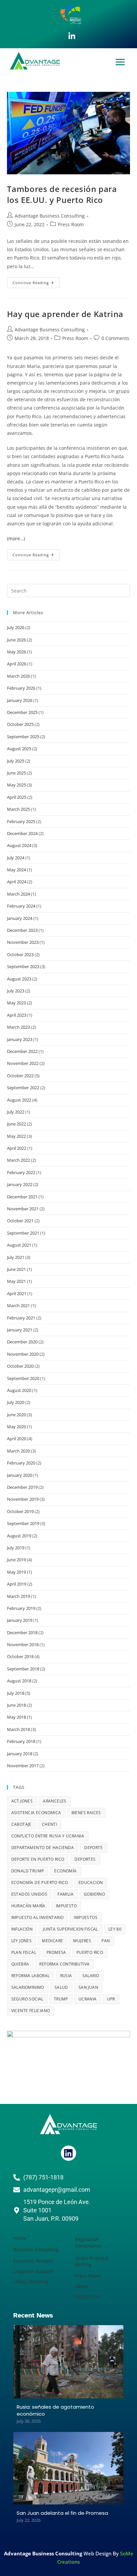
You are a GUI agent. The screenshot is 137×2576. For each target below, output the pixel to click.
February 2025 (21, 821)
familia (66, 1894)
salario (91, 1976)
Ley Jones (22, 1941)
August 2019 (19, 1536)
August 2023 (19, 979)
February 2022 (21, 1172)
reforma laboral (31, 1976)
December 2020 (22, 1342)
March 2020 (18, 1451)
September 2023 (23, 966)
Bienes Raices (86, 1813)
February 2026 (21, 688)
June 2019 (16, 1560)
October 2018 (20, 1656)
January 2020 (20, 1475)
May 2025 (16, 785)
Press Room (71, 224)
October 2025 (20, 724)
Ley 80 (115, 1929)
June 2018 (16, 1705)
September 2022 (23, 1088)
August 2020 (19, 1390)
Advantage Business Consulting (50, 216)
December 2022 (22, 1051)
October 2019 (20, 1511)
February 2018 (21, 1741)
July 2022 (16, 1112)
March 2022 (18, 1160)
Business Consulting (36, 2249)
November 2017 (23, 1766)
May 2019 (16, 1572)
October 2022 (20, 1076)
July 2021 (16, 1257)
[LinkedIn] (72, 36)
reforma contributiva (64, 1964)
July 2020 (16, 1402)
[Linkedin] (68, 2153)
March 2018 (18, 1729)
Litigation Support (33, 2271)
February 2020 (21, 1463)
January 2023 (20, 1039)
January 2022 (20, 1184)
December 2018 (22, 1632)
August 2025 (19, 749)
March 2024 (18, 894)
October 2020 (20, 1366)
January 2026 (20, 700)
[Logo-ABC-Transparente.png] (68, 2124)
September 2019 (23, 1523)
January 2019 (20, 1620)
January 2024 (20, 918)
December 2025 (22, 712)
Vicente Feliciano (31, 2011)
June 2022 (16, 1124)
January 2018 (20, 1754)
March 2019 (18, 1596)
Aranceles (55, 1801)
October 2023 (20, 954)
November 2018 (23, 1644)
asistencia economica (36, 1813)
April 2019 (17, 1584)
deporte (93, 1848)
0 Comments (115, 338)
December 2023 (22, 930)
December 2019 (22, 1487)
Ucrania (88, 1999)
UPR (111, 1999)
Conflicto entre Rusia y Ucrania (48, 1836)
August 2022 (19, 1100)
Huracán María (28, 1906)
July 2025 (16, 761)
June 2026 (16, 640)
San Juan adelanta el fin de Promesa (62, 2513)
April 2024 (17, 882)
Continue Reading (36, 281)
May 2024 (16, 870)
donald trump (28, 1871)
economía (65, 1871)
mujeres (82, 1941)
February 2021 (21, 1318)
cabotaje (21, 1824)
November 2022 (23, 1063)
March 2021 (18, 1305)
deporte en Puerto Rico (38, 1859)
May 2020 (16, 1427)
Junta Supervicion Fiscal (70, 1929)
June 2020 (16, 1415)
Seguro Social (27, 1999)
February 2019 (21, 1608)
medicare (52, 1941)
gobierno (94, 1894)
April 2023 (17, 1015)
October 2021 (20, 1221)
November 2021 (23, 1209)
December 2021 (22, 1197)
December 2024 (22, 833)
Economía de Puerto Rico (40, 1883)
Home (20, 2238)
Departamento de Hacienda (43, 1848)
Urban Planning (31, 2281)
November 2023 (23, 942)
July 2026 (16, 627)
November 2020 (23, 1354)
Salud (61, 1987)
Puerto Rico (90, 1952)
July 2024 (16, 858)
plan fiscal (24, 1952)
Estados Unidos (29, 1894)
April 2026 (17, 664)
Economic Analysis (34, 2261)
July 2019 (16, 1548)
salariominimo (28, 1987)
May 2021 (16, 1281)
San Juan (88, 1987)
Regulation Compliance (88, 2242)
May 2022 (16, 1136)
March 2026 (18, 676)
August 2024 (19, 845)
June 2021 (16, 1269)
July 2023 (16, 991)
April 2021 (17, 1293)
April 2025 (17, 797)
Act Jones (22, 1801)
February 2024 (21, 906)
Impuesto (66, 1906)
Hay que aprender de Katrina (65, 314)
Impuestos (86, 1917)
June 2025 (16, 773)
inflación (22, 1929)
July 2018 (16, 1693)
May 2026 (16, 652)
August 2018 (19, 1681)
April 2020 (17, 1439)
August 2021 (19, 1245)
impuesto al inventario (38, 1917)
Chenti (49, 1824)
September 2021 (23, 1233)
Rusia (66, 1976)
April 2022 (17, 1148)
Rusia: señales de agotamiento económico (55, 2410)
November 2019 (23, 1499)
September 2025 (23, 737)
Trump (61, 1999)
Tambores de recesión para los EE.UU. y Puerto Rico (62, 194)
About (82, 2286)
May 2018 (16, 1717)
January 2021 (20, 1330)
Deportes (85, 1859)
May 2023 (16, 1003)
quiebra (20, 1964)
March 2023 (18, 1027)
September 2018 (23, 1669)
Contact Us (87, 2296)
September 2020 (23, 1378)
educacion (91, 1883)
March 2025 (18, 809)
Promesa (56, 1952)
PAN (106, 1941)
